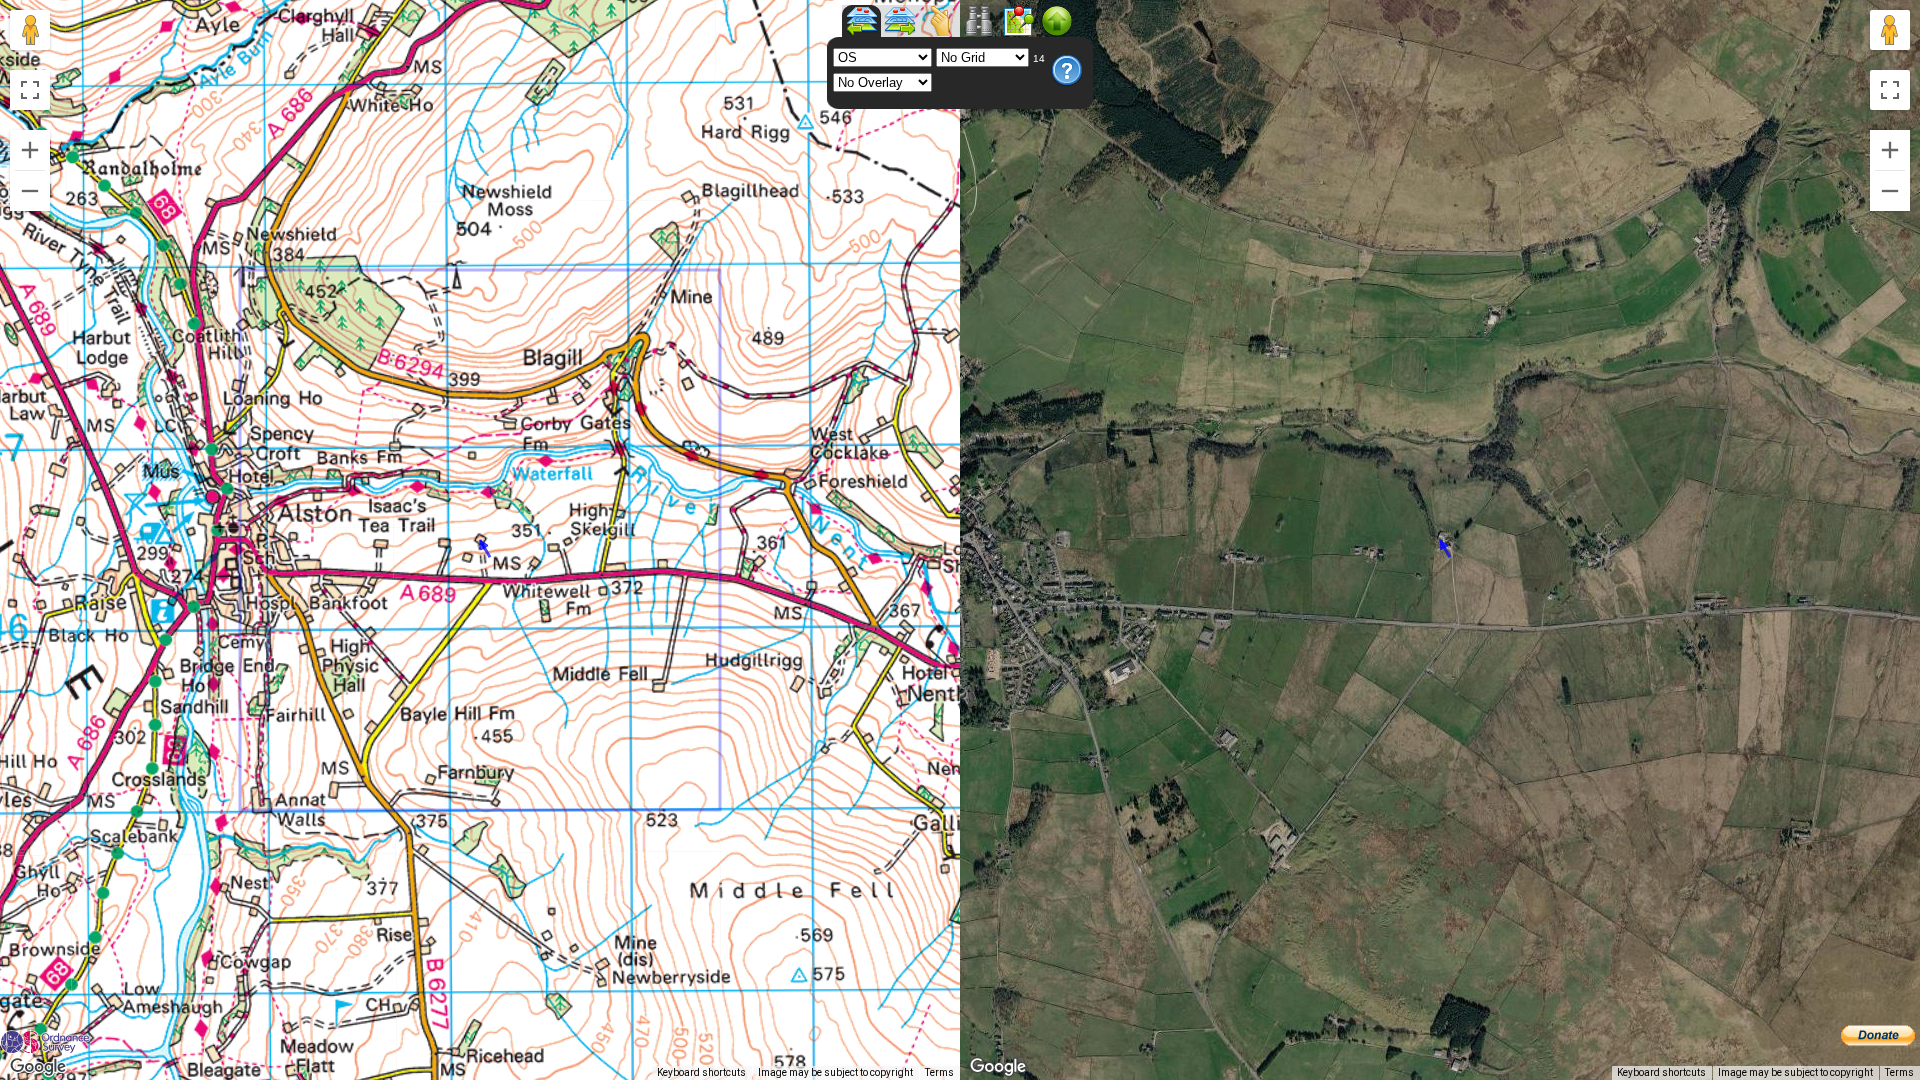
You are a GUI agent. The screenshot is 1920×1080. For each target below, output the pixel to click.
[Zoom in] (30, 150)
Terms (939, 1072)
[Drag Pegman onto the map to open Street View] (30, 30)
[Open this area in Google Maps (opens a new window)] (38, 1067)
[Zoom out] (30, 191)
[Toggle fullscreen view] (30, 90)
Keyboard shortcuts (701, 1072)
